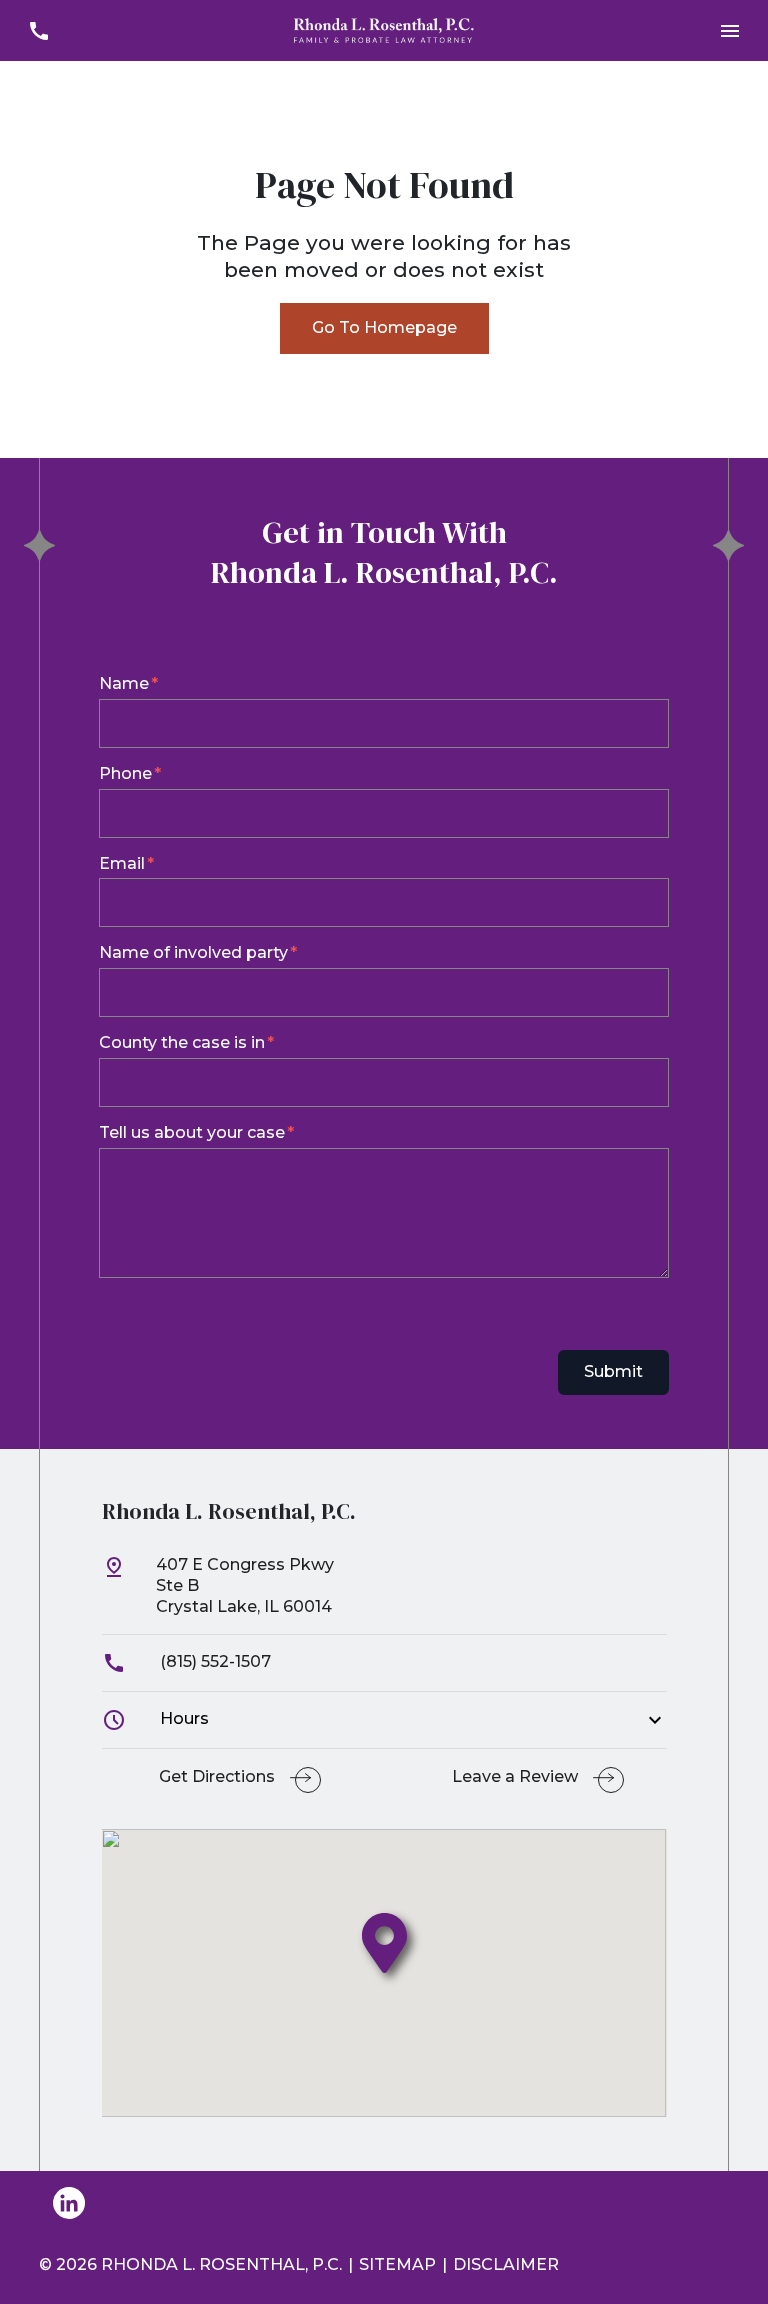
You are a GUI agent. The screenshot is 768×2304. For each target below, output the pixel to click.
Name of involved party (193, 952)
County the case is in (182, 1042)
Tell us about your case (192, 1132)
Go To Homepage (384, 327)
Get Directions (217, 1776)
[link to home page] (384, 29)
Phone (125, 773)
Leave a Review (515, 1776)
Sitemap (397, 2264)
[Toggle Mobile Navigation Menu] (729, 30)
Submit (613, 1371)
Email (122, 863)
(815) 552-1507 (213, 1661)
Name (124, 683)
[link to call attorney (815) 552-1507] (38, 30)
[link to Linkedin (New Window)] (69, 2203)
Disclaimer (506, 2264)
